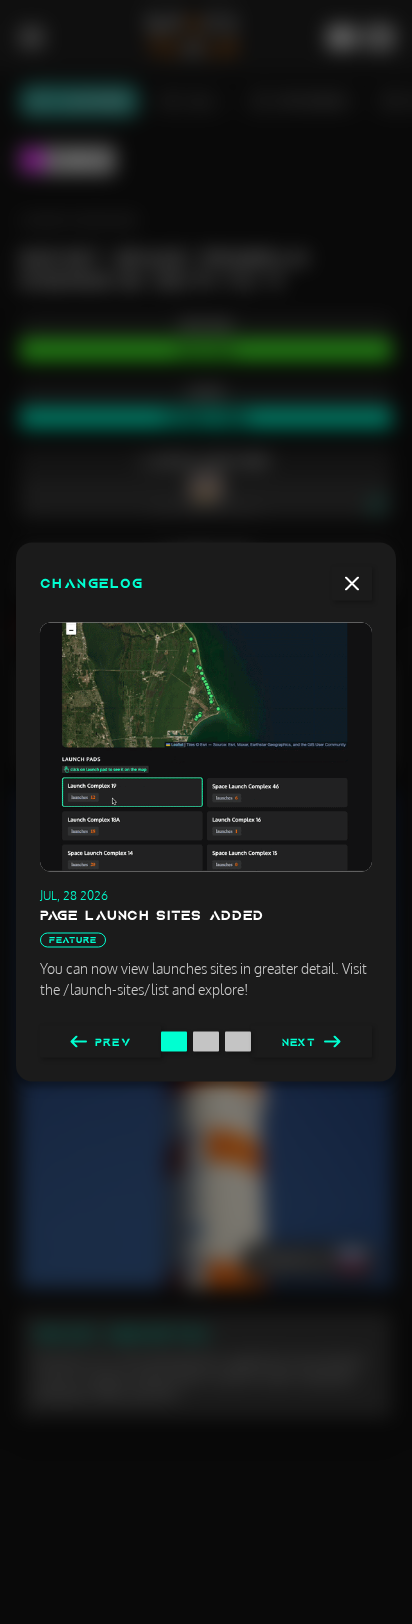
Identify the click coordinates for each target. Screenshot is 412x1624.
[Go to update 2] (206, 1042)
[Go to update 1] (174, 1042)
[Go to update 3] (238, 1042)
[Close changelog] (352, 584)
